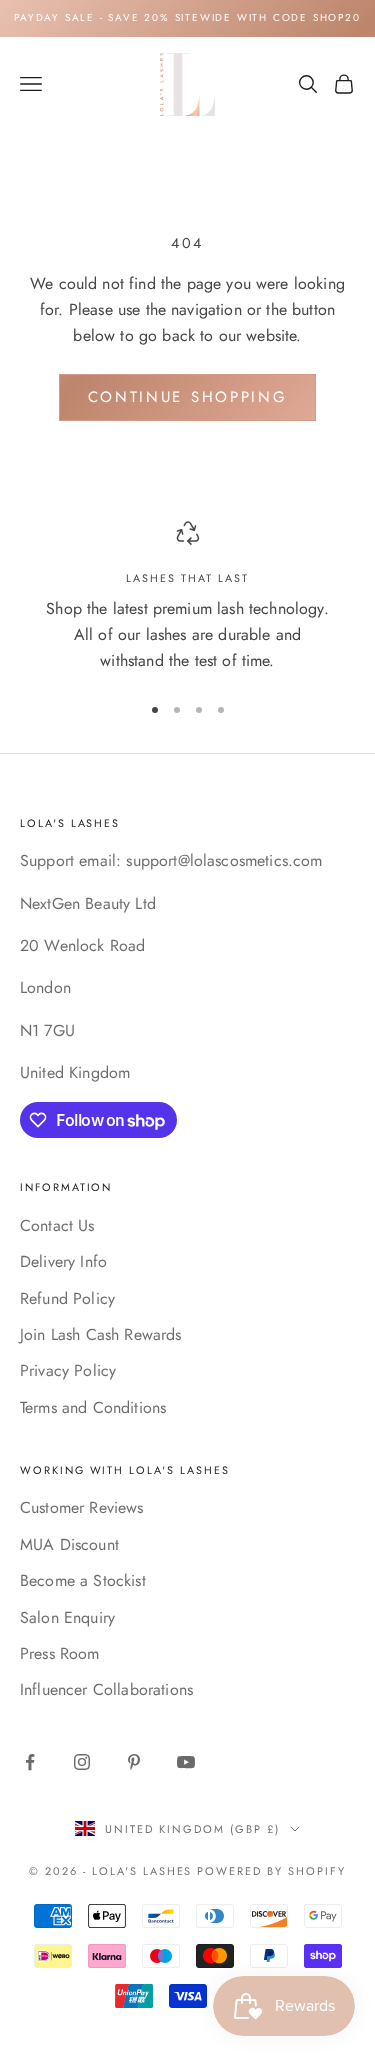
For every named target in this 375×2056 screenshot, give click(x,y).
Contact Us (57, 1225)
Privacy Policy (68, 1370)
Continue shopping (188, 397)
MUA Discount (69, 1544)
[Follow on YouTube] (186, 1762)
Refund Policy (67, 1298)
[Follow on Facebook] (30, 1762)
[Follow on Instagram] (82, 1762)
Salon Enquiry (67, 1617)
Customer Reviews (82, 1507)
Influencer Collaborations (106, 1689)
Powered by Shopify (271, 1871)
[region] (187, 598)
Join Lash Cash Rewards (101, 1334)
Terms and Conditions (93, 1407)
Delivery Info (63, 1261)
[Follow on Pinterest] (134, 1762)
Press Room (60, 1653)
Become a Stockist (83, 1580)
